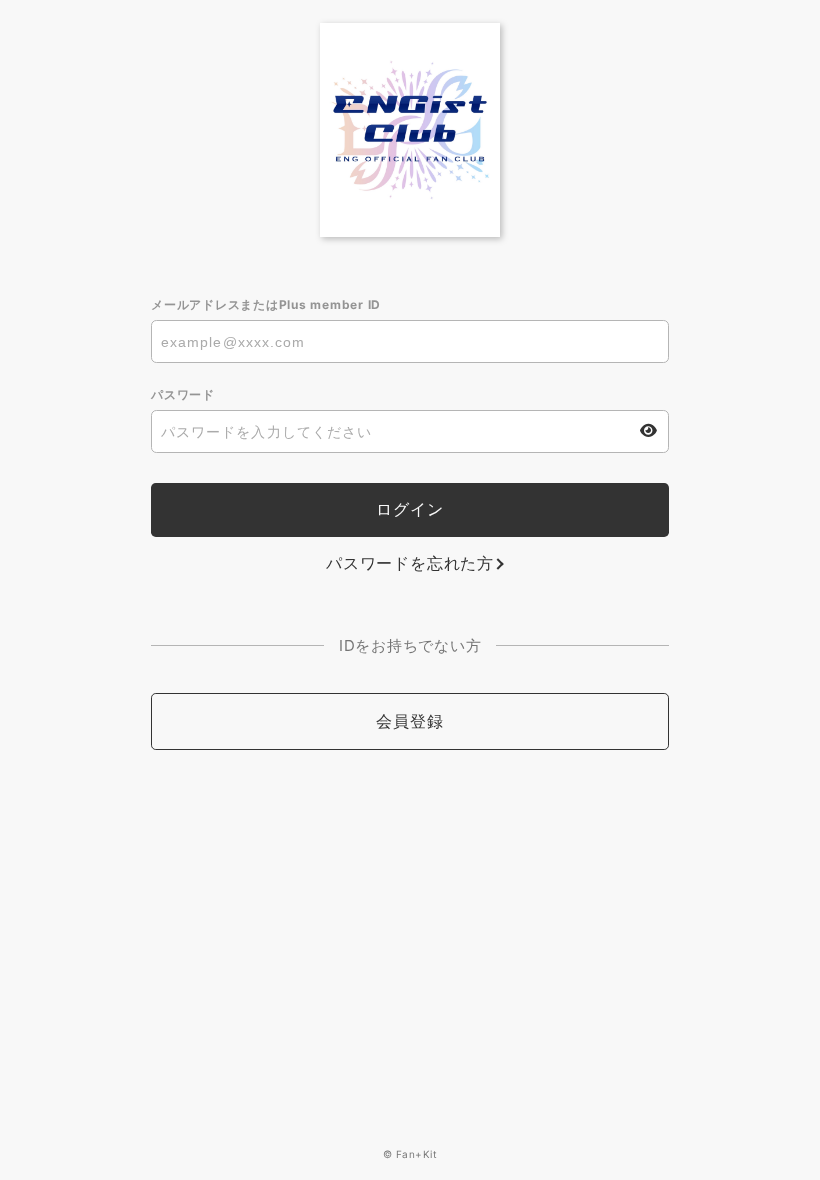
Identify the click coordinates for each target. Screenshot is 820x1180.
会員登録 (409, 721)
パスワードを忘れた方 (410, 563)
